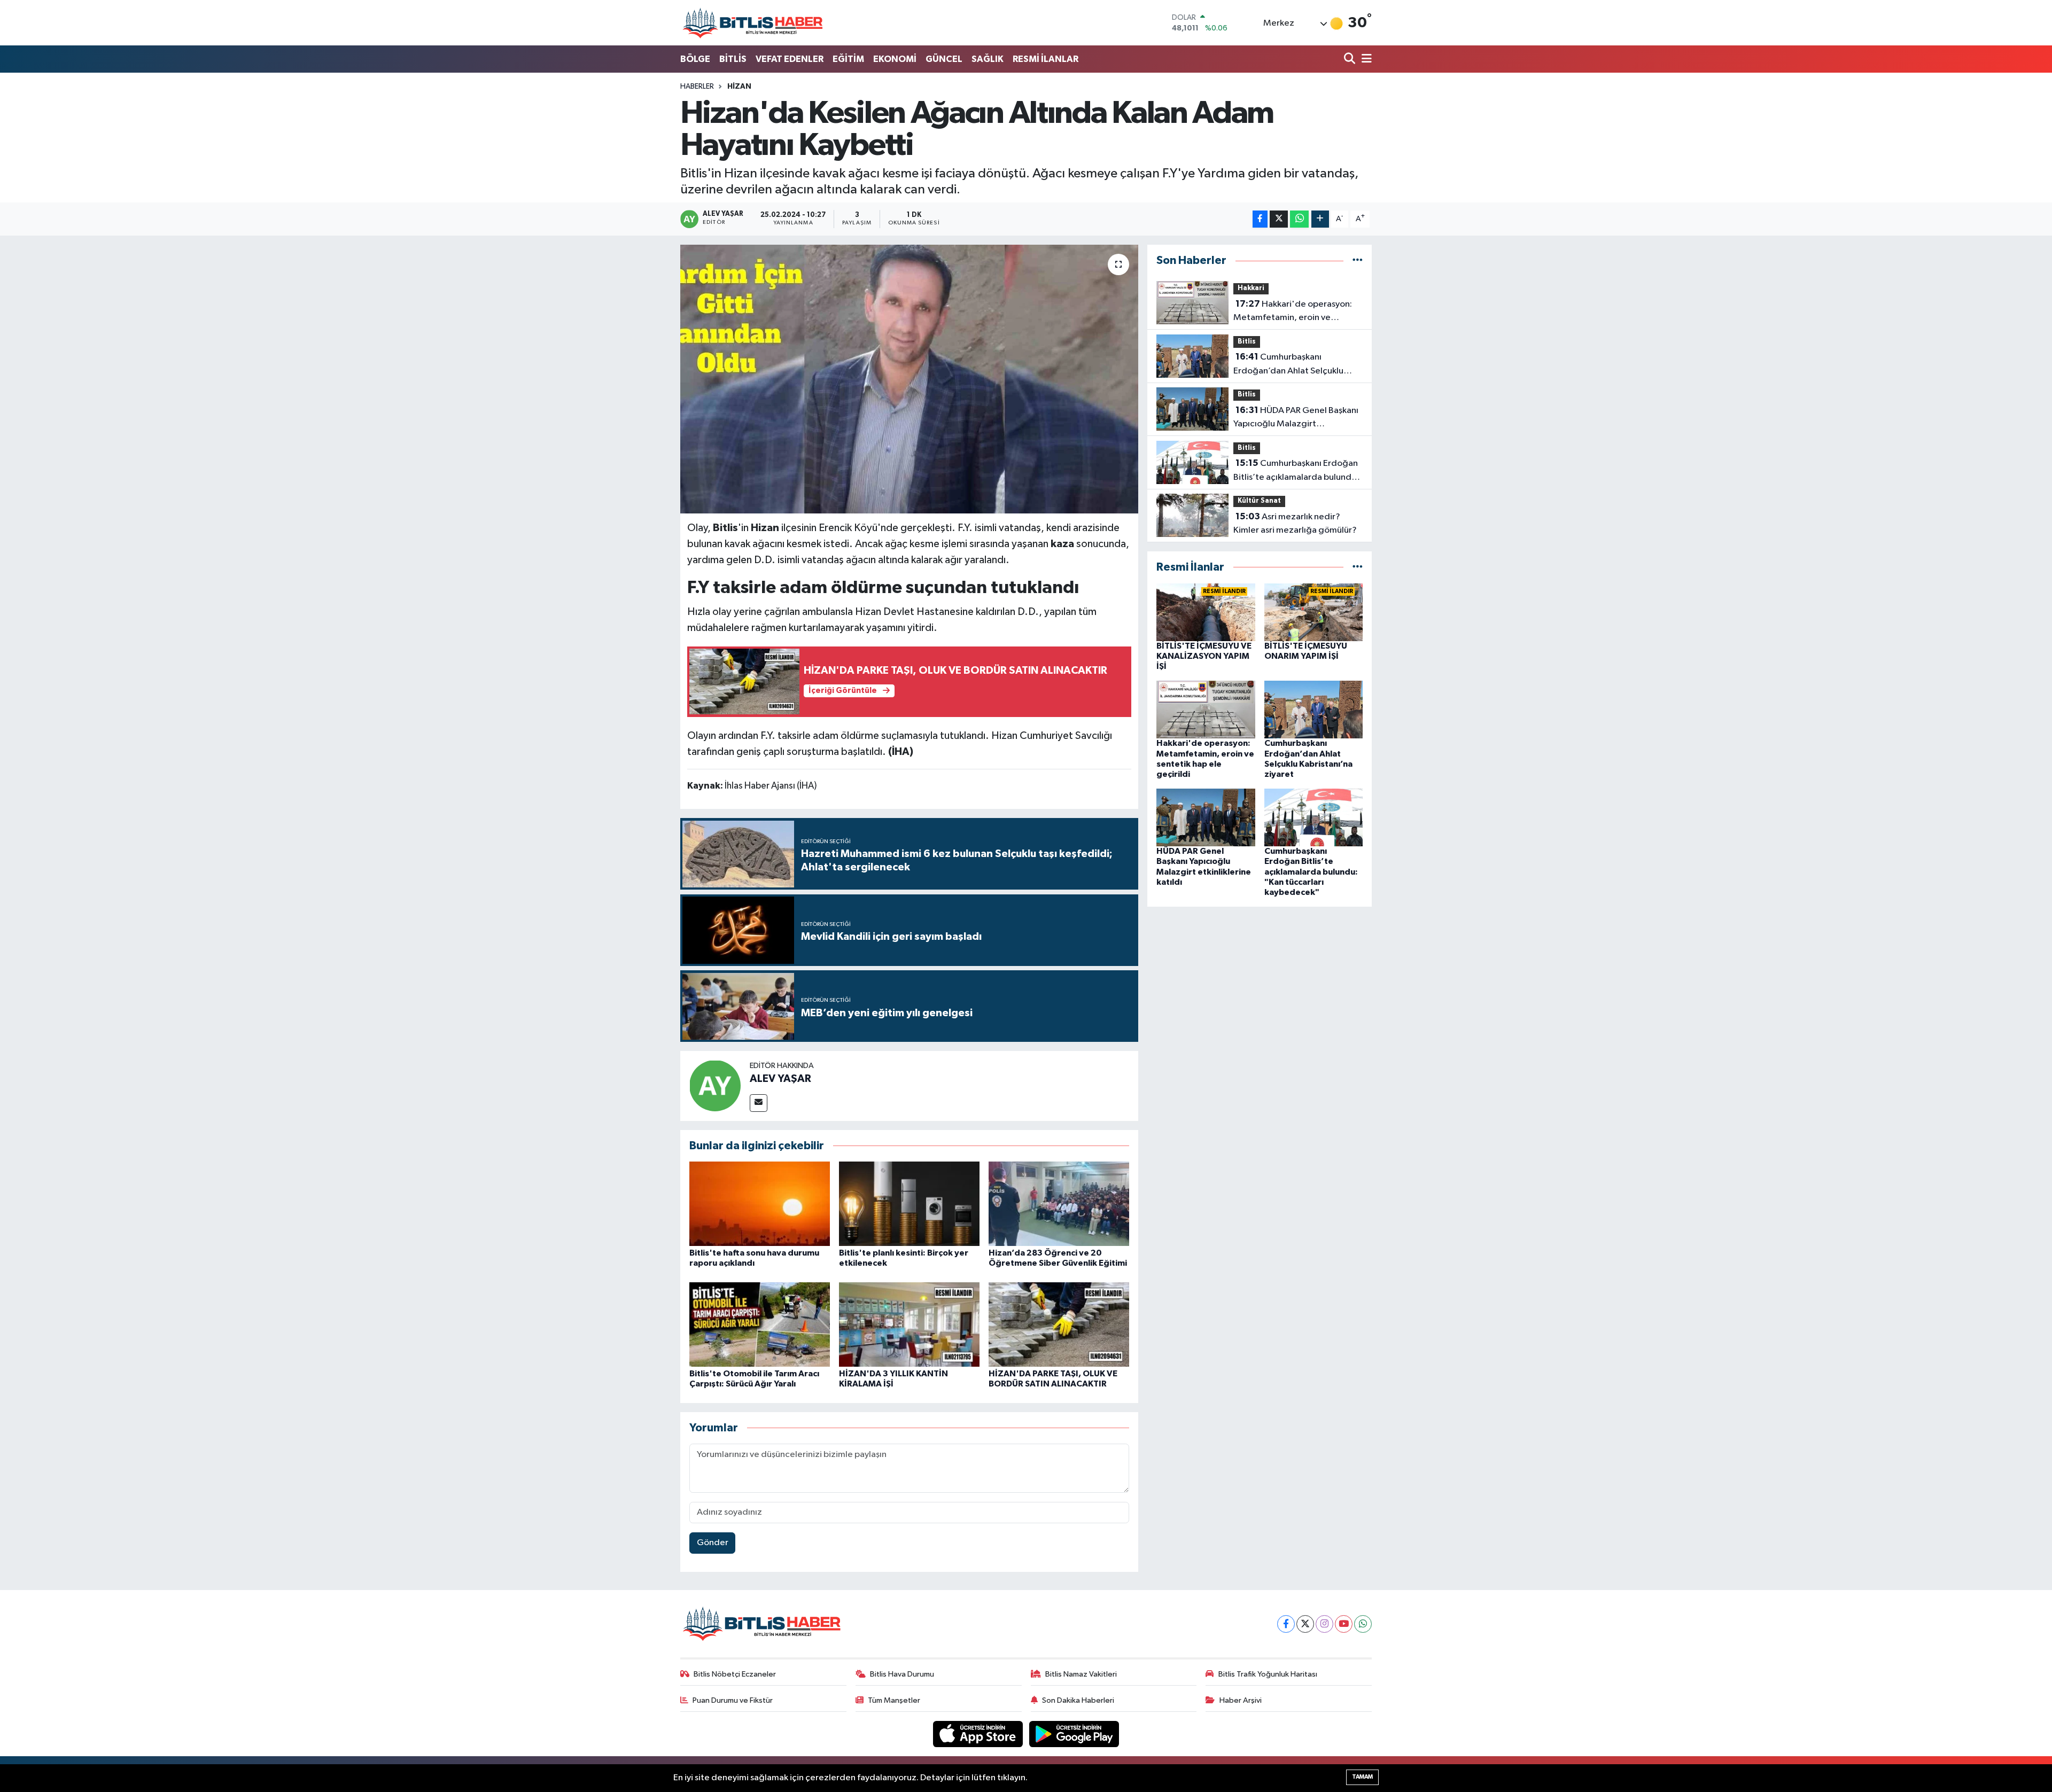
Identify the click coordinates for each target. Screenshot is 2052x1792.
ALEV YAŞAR (780, 1079)
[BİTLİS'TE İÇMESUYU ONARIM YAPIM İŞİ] (1314, 612)
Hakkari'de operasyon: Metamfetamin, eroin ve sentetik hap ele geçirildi (1293, 312)
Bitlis (1247, 342)
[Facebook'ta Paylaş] (1260, 219)
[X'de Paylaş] (1279, 219)
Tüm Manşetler (894, 1700)
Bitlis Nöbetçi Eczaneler (735, 1674)
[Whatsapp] (1363, 1624)
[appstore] (979, 1733)
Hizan (739, 87)
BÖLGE (695, 59)
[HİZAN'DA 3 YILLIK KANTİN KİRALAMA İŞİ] (909, 1324)
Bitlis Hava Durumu (902, 1674)
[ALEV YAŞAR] (715, 1085)
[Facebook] (1286, 1624)
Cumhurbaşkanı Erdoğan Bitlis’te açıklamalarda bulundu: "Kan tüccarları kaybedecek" (1296, 471)
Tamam (1362, 1777)
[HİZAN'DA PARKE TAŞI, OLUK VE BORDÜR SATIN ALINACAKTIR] (1059, 1324)
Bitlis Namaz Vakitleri (1081, 1674)
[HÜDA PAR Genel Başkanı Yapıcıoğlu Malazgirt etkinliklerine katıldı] (1206, 817)
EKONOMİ (895, 59)
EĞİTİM (848, 59)
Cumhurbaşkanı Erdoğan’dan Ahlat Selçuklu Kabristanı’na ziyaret (1288, 365)
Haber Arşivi (1241, 1700)
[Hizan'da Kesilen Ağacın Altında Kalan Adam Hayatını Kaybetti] (909, 379)
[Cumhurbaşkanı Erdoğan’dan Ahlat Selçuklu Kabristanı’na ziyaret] (1314, 709)
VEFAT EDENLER (790, 59)
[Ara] (1351, 60)
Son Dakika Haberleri (1078, 1700)
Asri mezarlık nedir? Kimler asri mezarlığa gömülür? (1295, 524)
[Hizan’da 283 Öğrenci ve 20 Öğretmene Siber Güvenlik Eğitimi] (1059, 1203)
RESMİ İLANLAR (1046, 59)
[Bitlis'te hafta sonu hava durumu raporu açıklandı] (760, 1203)
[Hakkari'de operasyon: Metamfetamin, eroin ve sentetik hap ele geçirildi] (1206, 709)
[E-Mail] (759, 1103)
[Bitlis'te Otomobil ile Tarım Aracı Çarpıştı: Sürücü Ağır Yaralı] (760, 1324)
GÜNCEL (944, 59)
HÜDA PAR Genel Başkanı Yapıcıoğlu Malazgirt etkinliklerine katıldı (1296, 418)
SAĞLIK (988, 59)
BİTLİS (733, 59)
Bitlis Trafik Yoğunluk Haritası (1268, 1674)
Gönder (713, 1543)
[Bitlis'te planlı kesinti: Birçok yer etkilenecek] (909, 1203)
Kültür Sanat (1259, 501)
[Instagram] (1324, 1624)
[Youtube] (1344, 1624)
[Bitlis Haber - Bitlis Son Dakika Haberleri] (752, 23)
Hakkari (1251, 288)
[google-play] (1074, 1733)
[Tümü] (1358, 260)
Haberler (697, 87)
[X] (1305, 1624)
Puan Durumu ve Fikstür (733, 1700)
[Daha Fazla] (1320, 219)
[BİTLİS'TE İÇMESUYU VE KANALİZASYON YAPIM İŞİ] (1206, 612)
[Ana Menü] (1365, 60)
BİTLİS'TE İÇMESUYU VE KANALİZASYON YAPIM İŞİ (1204, 656)
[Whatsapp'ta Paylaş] (1299, 219)
